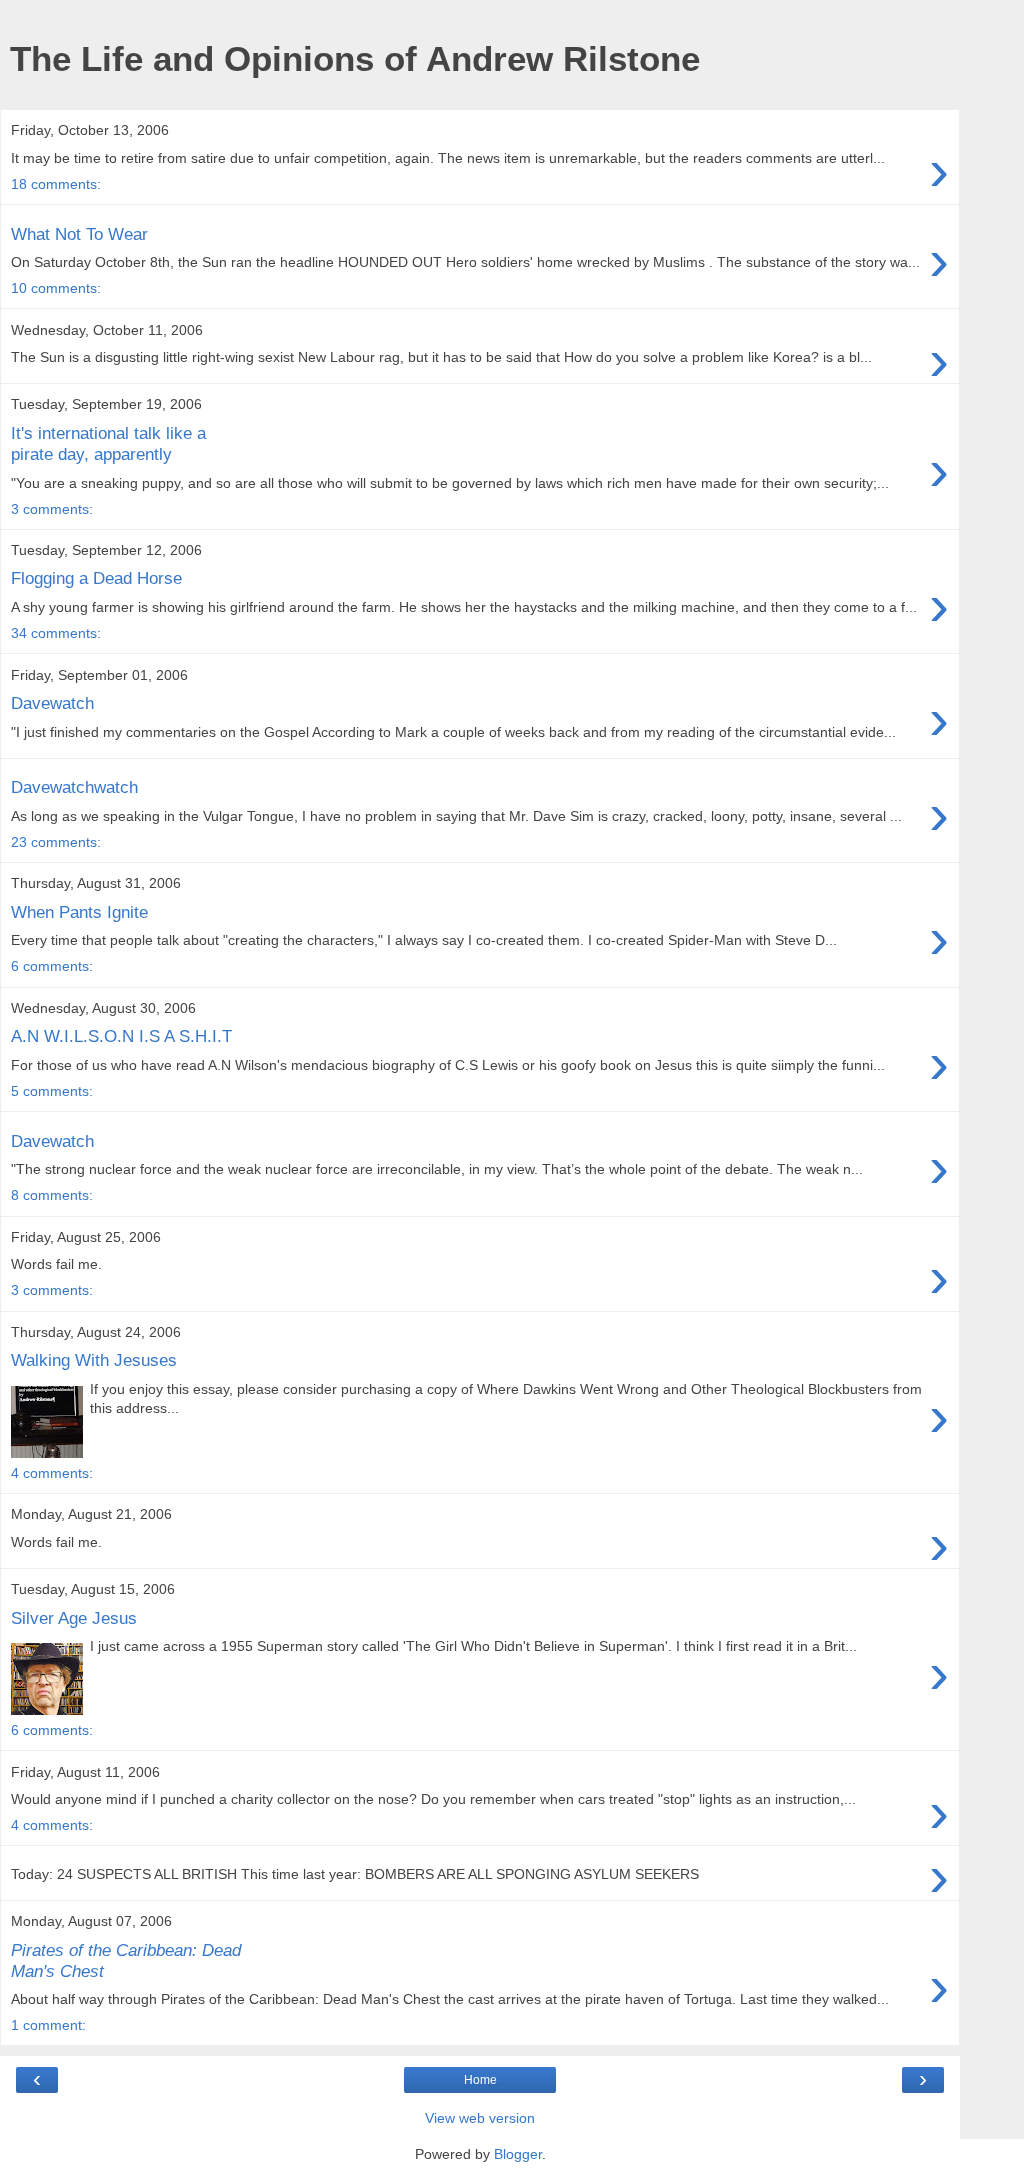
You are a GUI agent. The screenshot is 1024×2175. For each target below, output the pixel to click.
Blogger (518, 2154)
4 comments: (52, 1473)
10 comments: (56, 288)
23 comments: (56, 842)
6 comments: (52, 966)
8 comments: (52, 1195)
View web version (480, 2118)
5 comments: (52, 1091)
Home (480, 2080)
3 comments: (52, 509)
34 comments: (56, 633)
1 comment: (48, 2025)
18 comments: (56, 184)
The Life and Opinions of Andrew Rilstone (355, 59)
